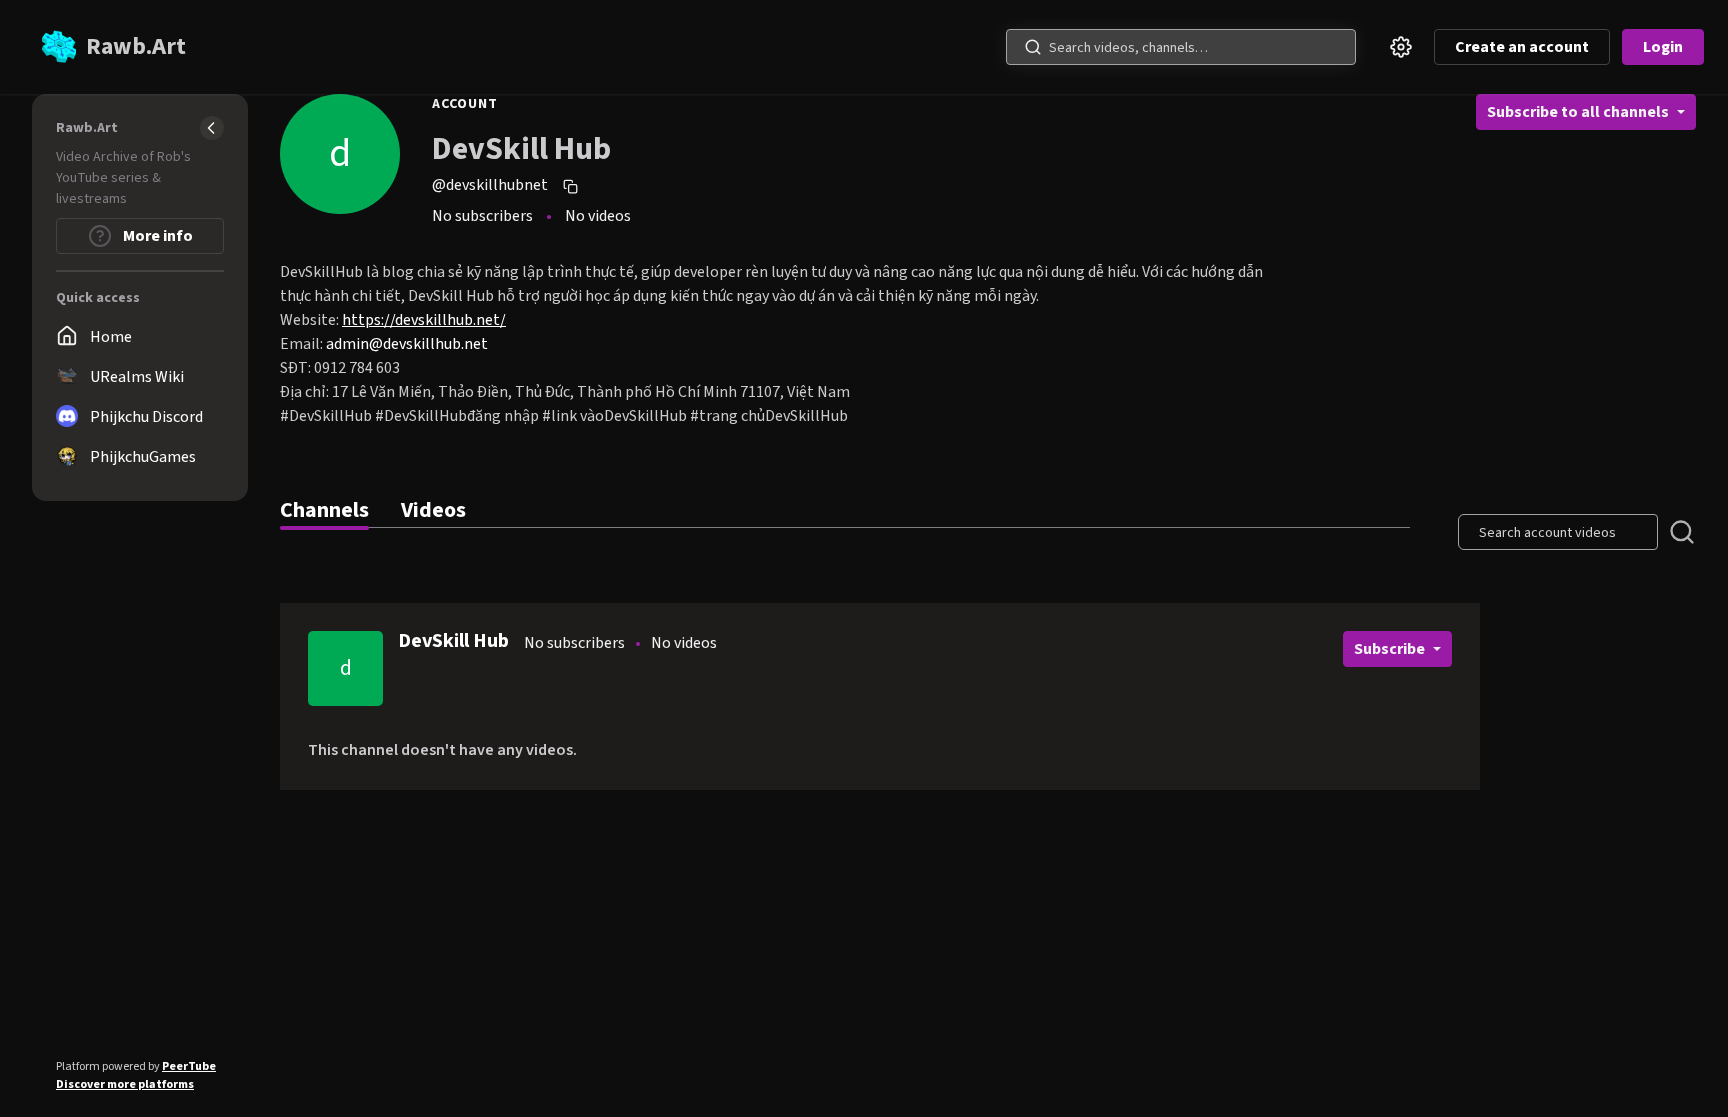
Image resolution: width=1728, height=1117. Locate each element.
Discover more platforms (125, 1084)
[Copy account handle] (573, 186)
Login (1663, 47)
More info (156, 236)
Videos (433, 510)
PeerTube (189, 1066)
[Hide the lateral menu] (212, 128)
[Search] (1033, 47)
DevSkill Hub (453, 641)
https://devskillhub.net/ (424, 320)
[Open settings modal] (1401, 47)
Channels (324, 510)
